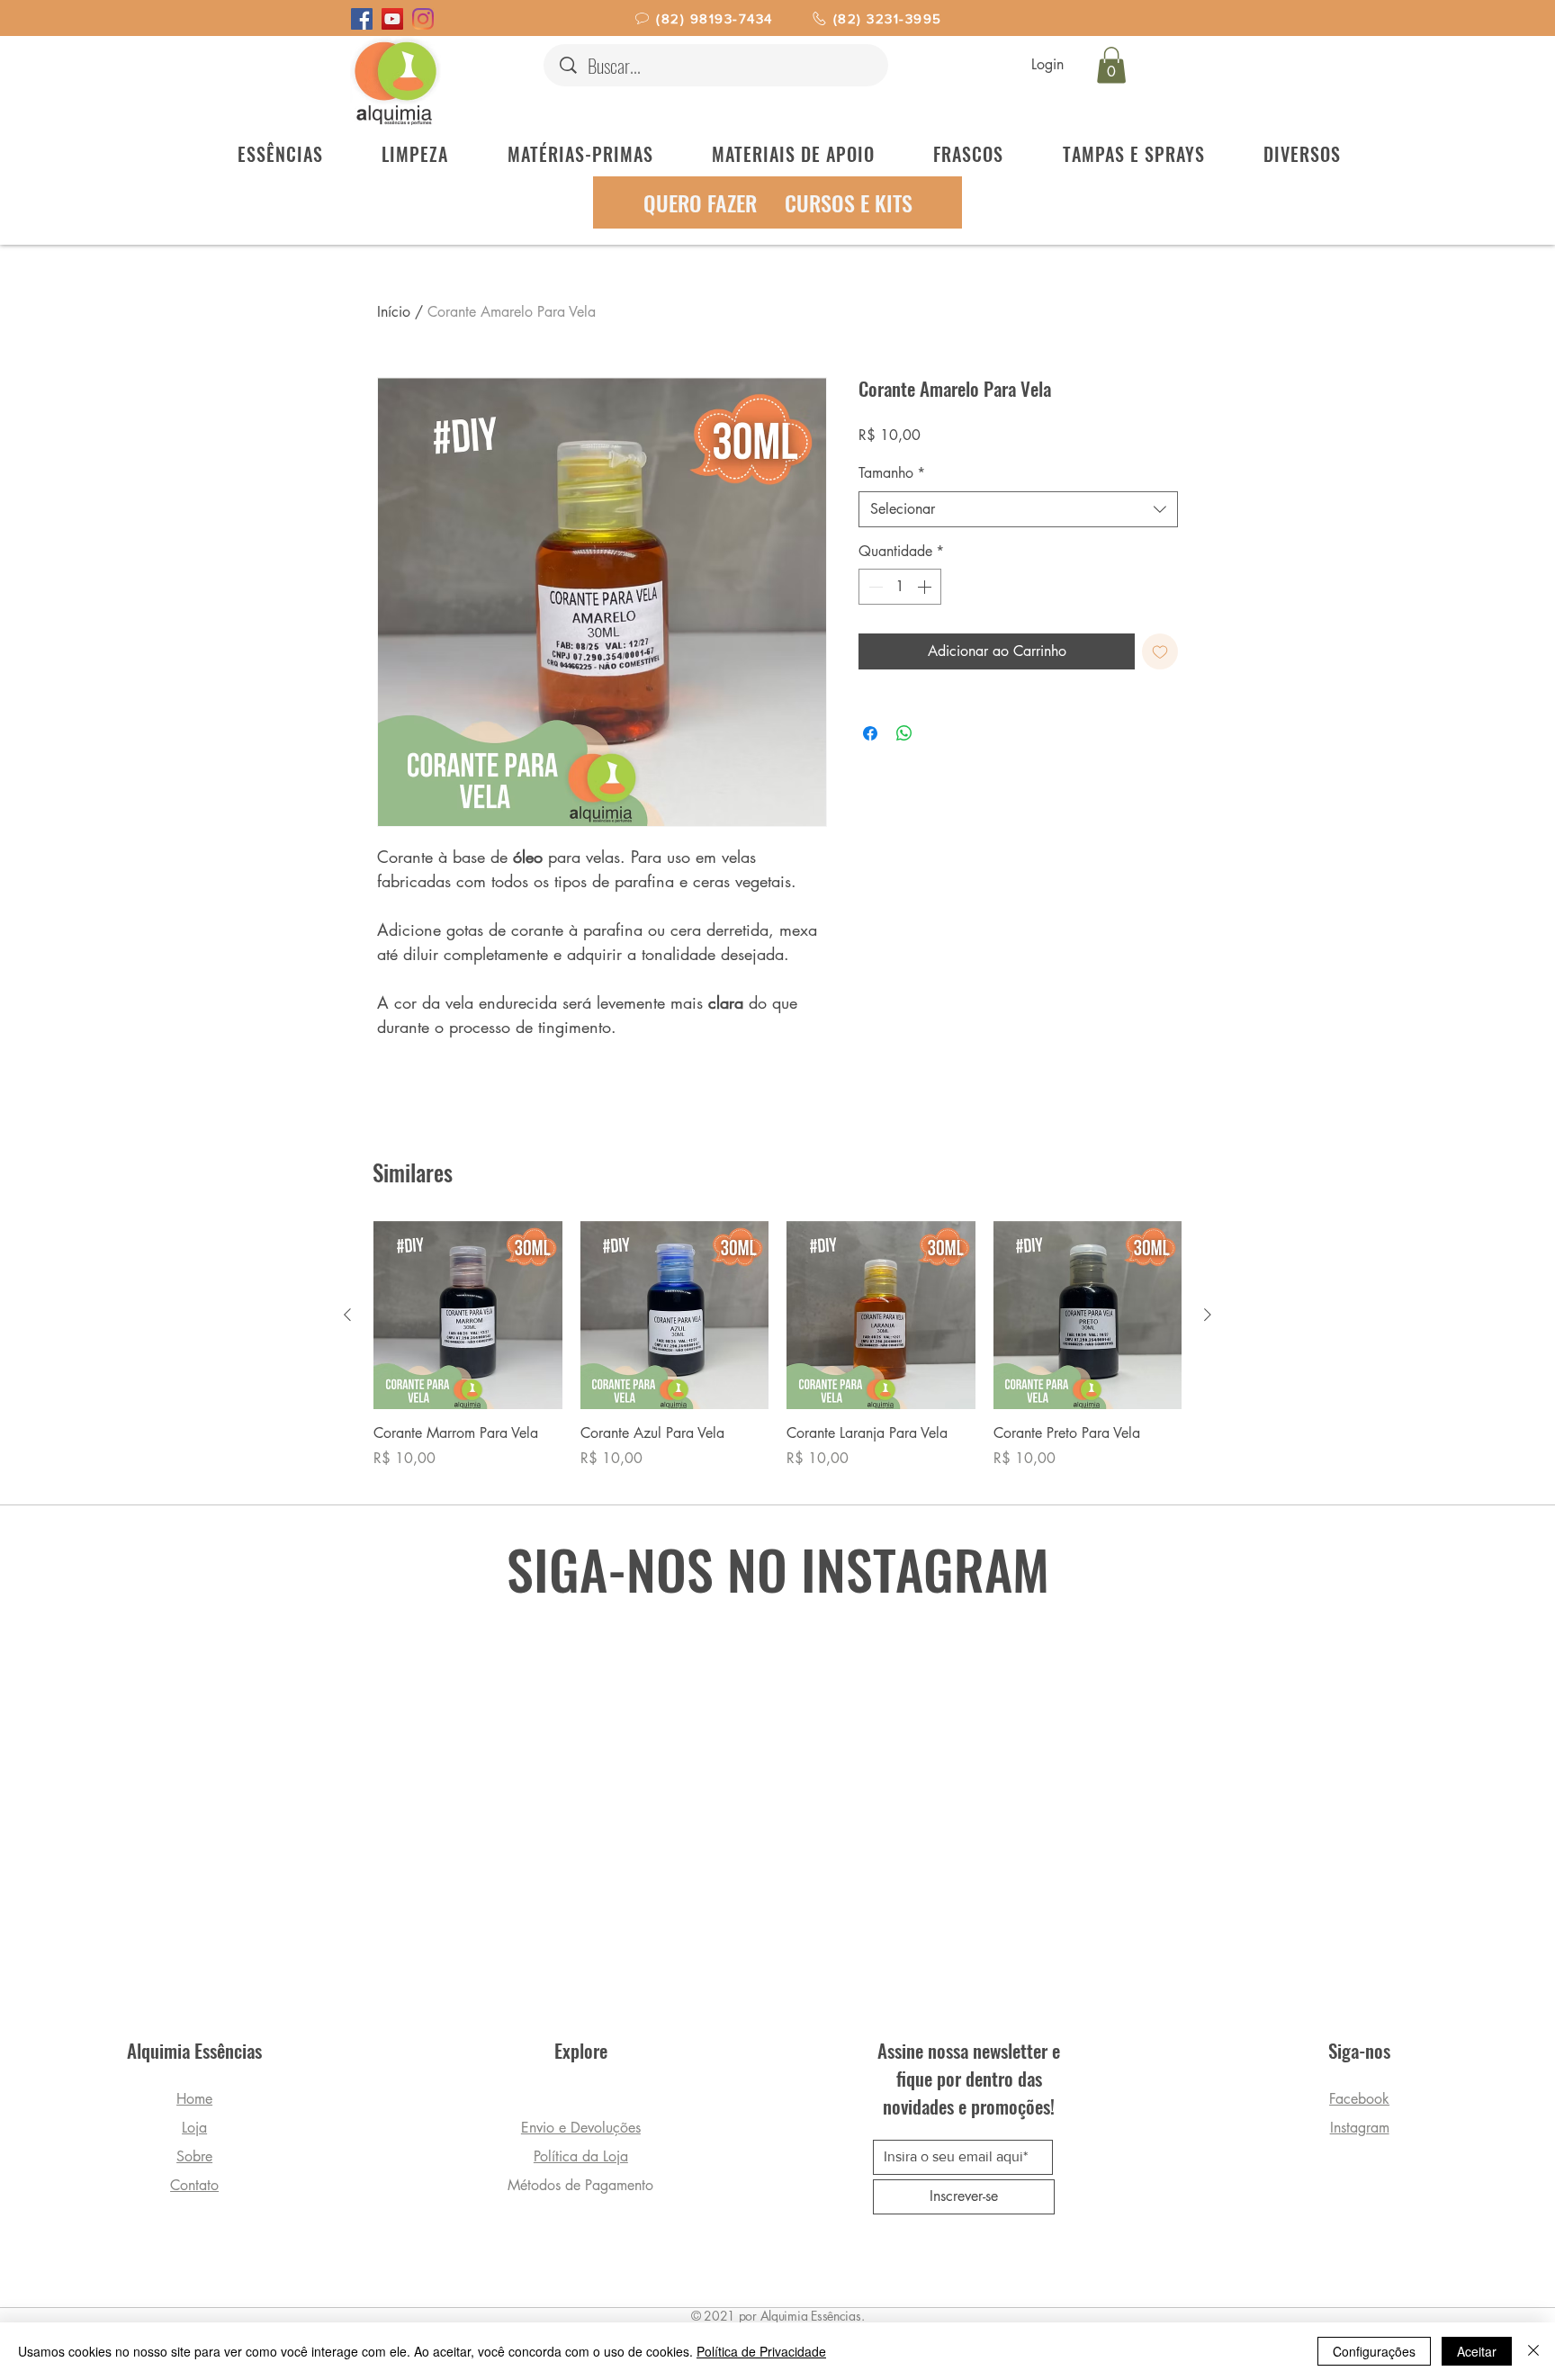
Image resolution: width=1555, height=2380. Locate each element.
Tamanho (892, 473)
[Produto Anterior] (347, 1315)
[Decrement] (874, 587)
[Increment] (926, 587)
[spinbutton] (900, 587)
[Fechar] (1533, 2351)
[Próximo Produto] (1208, 1315)
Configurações (1374, 2351)
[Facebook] (362, 19)
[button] (1111, 65)
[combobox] (1018, 509)
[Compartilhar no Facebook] (870, 733)
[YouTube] (392, 19)
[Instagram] (423, 19)
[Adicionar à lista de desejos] (1160, 651)
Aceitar (1477, 2351)
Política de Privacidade (761, 2351)
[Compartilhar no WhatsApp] (904, 733)
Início (394, 312)
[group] (777, 1355)
